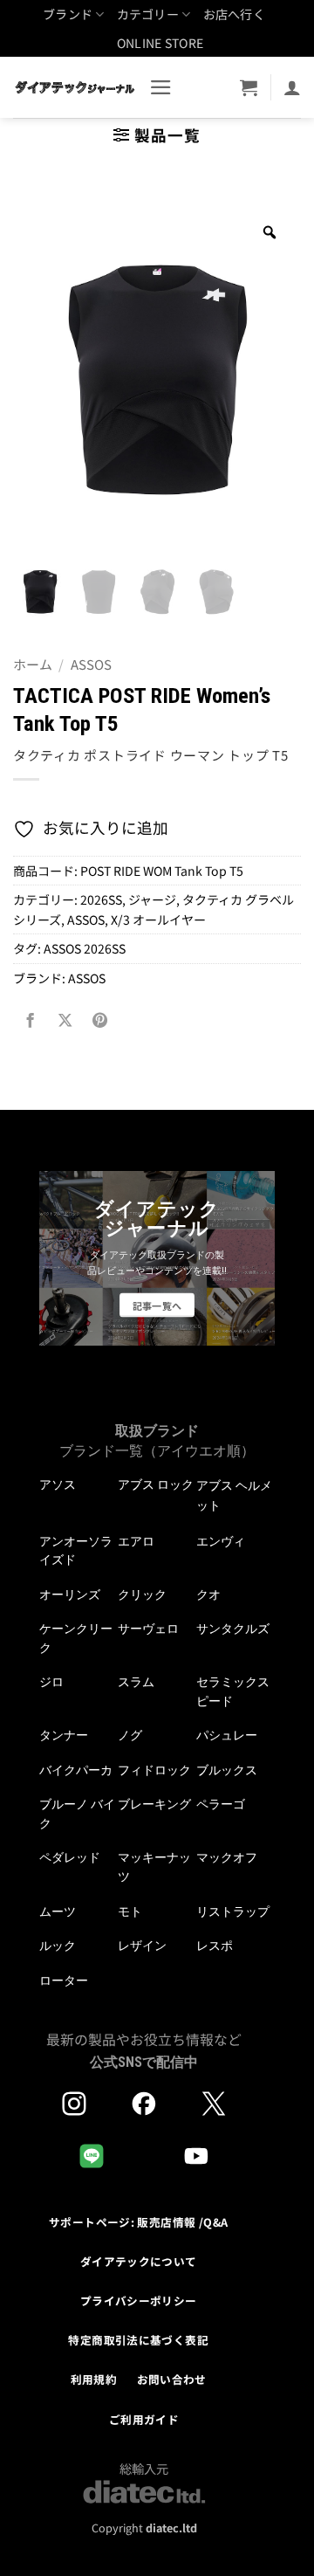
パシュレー (227, 1735)
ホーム (33, 664)
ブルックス (227, 1770)
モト (130, 1911)
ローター (64, 1980)
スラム (136, 1682)
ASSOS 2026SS (85, 948)
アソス (58, 1484)
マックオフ (227, 1857)
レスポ (215, 1946)
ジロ (51, 1682)
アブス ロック (156, 1484)
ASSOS (91, 664)
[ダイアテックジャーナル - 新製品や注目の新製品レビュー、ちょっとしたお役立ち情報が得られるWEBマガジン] (75, 87)
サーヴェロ (148, 1629)
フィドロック (154, 1770)
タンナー (64, 1735)
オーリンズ (70, 1595)
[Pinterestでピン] (99, 1020)
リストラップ (233, 1911)
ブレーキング (154, 1804)
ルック (58, 1946)
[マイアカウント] (292, 87)
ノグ (130, 1735)
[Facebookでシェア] (31, 1020)
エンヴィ (221, 1541)
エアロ (136, 1541)
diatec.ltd (171, 2528)
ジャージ (152, 899)
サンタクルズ (233, 1629)
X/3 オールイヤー (158, 920)
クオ (208, 1595)
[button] (161, 87)
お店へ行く (234, 14)
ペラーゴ (221, 1804)
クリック (142, 1595)
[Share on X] (65, 1020)
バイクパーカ (76, 1770)
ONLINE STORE (160, 43)
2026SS (101, 899)
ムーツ (58, 1911)
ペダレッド (70, 1857)
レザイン (142, 1946)
